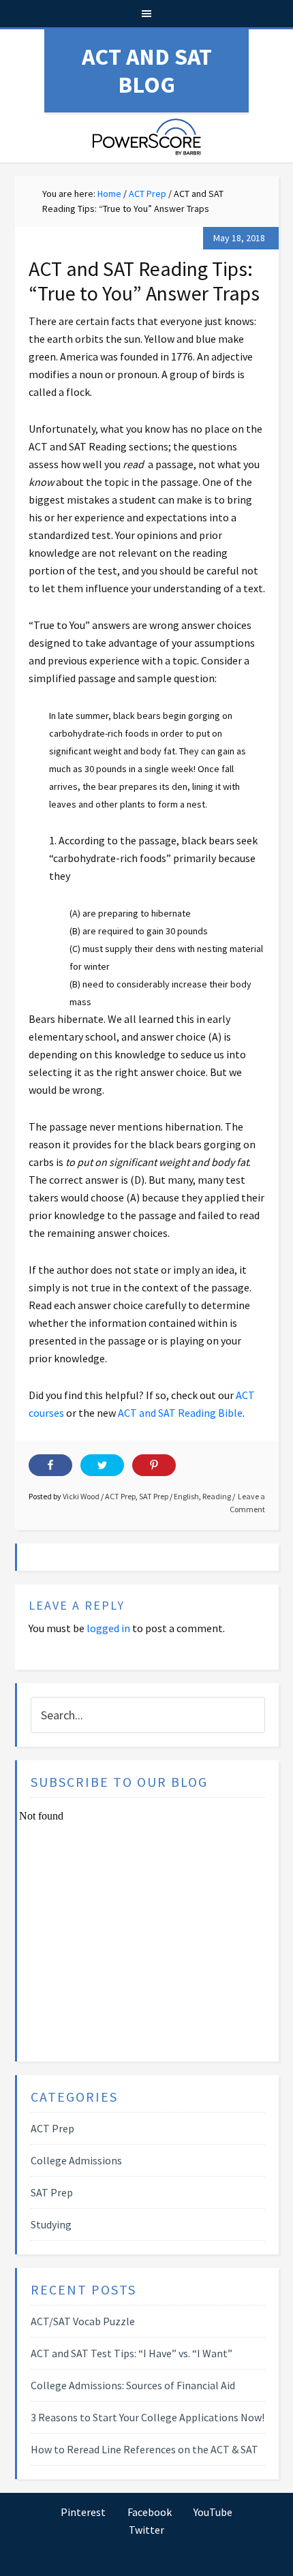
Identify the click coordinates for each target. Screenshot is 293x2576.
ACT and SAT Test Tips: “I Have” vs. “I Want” (132, 2353)
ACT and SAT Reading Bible (180, 1413)
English (186, 1496)
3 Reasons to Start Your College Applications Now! (148, 2417)
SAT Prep (154, 1496)
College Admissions (76, 2160)
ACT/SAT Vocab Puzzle (83, 2321)
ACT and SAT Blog (147, 71)
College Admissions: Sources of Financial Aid (133, 2385)
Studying (51, 2224)
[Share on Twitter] (102, 1465)
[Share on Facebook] (50, 1465)
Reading (217, 1496)
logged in (108, 1628)
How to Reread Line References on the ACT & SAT (144, 2449)
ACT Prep (120, 1496)
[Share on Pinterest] (154, 1465)
